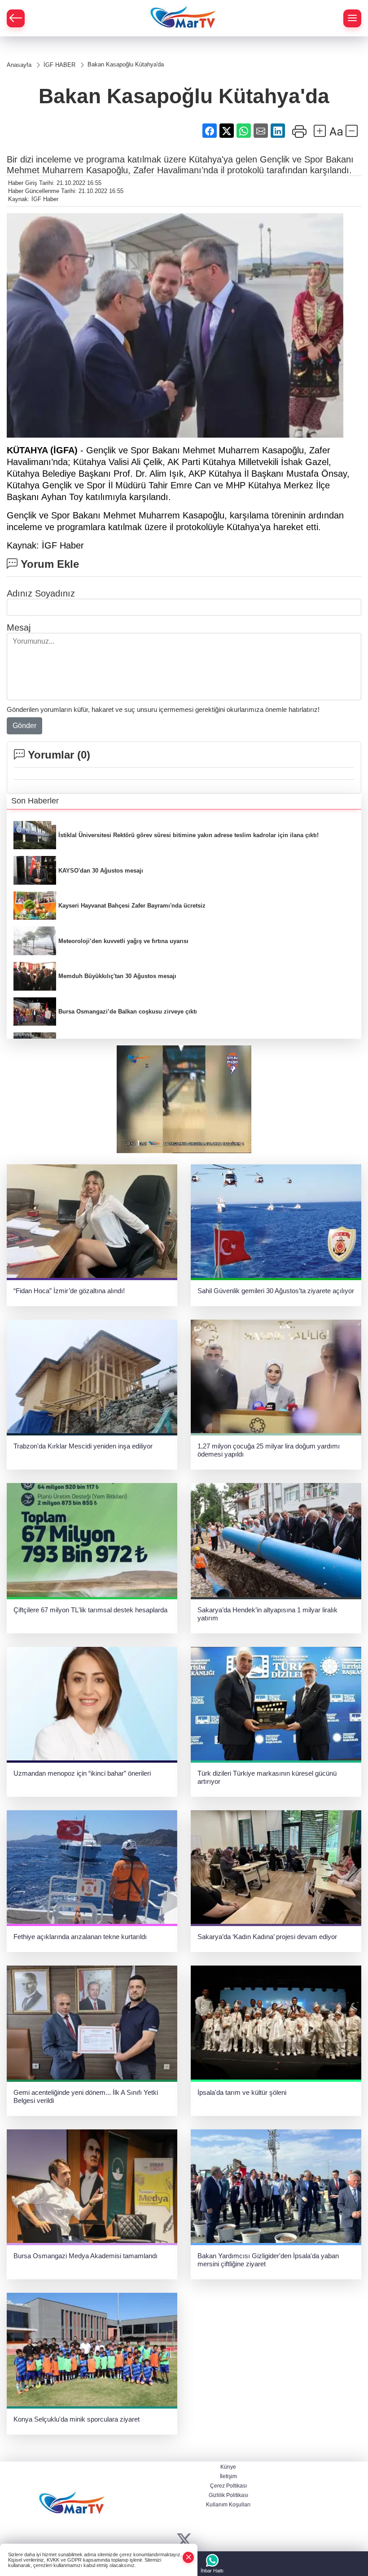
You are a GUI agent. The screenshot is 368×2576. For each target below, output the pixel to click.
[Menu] (352, 18)
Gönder (24, 726)
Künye (228, 2467)
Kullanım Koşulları (228, 2505)
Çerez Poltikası (228, 2486)
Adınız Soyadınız (41, 593)
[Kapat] (188, 2557)
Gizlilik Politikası (228, 2495)
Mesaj (19, 628)
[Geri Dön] (16, 18)
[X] (184, 2540)
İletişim (228, 2476)
